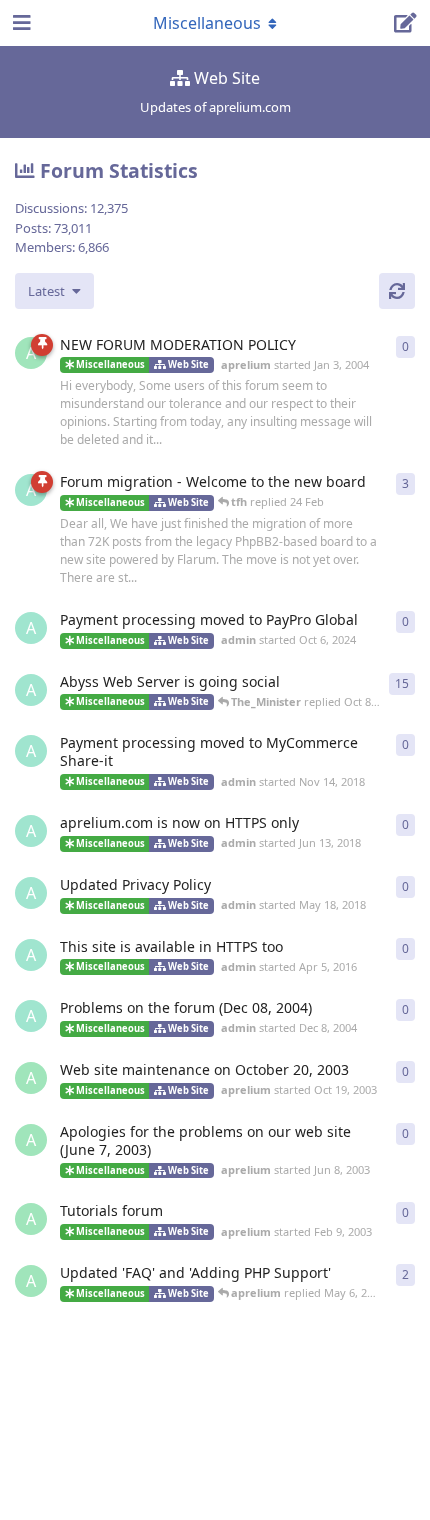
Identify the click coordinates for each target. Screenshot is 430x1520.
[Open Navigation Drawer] (20, 23)
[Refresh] (397, 291)
